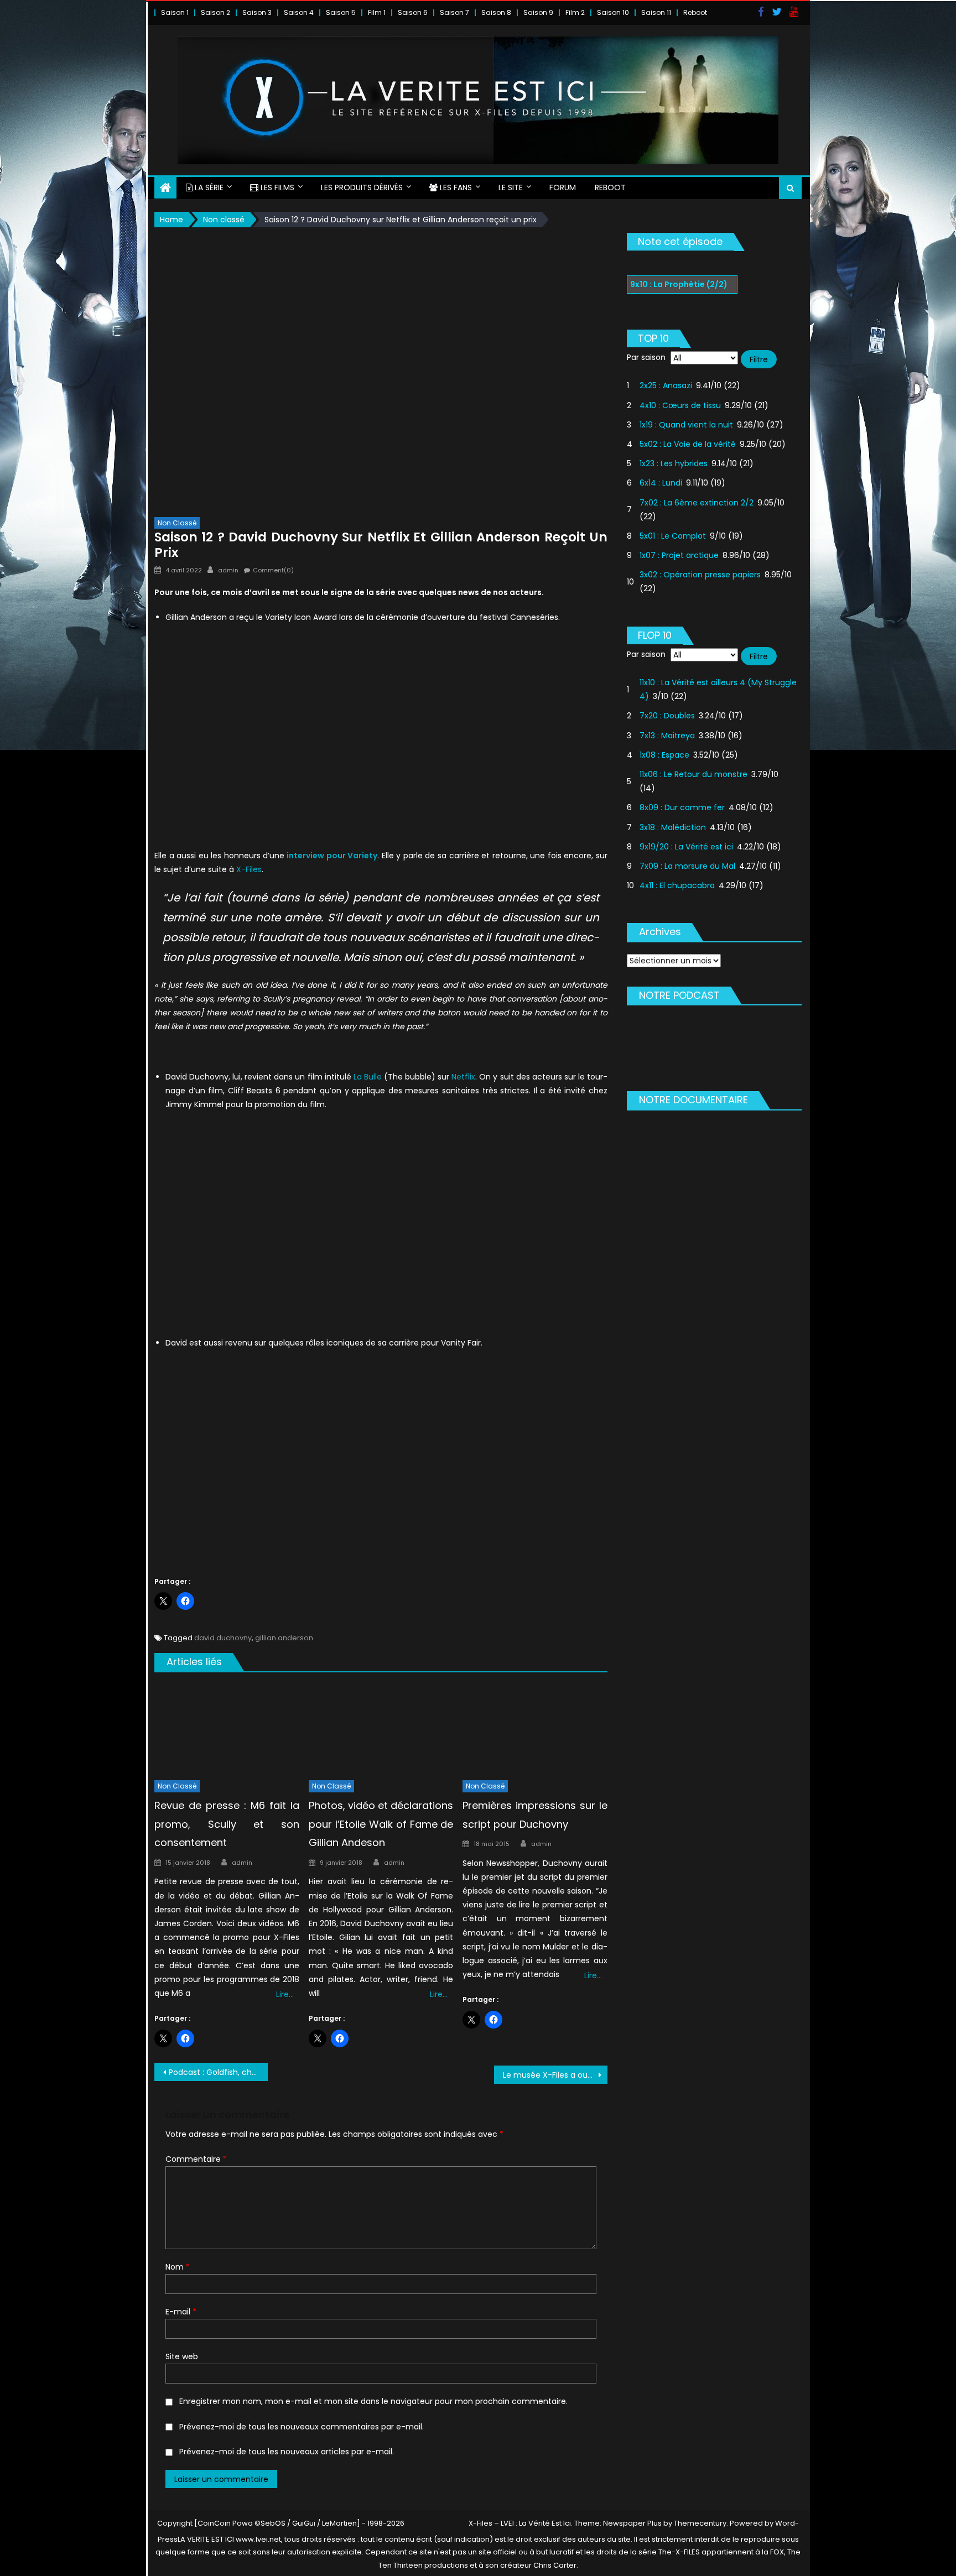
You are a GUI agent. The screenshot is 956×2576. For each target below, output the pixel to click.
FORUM (563, 187)
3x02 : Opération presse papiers (700, 575)
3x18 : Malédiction (673, 827)
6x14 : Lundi (661, 483)
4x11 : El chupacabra (677, 885)
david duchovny (223, 1638)
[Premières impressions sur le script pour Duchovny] (535, 1729)
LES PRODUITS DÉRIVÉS (362, 187)
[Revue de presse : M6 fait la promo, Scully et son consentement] (227, 1729)
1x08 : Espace (664, 755)
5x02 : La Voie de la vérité (688, 444)
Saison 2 (215, 12)
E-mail (181, 2312)
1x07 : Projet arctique (679, 555)
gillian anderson (284, 1638)
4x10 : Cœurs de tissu (680, 405)
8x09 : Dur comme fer (682, 807)
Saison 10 (613, 12)
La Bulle (368, 1077)
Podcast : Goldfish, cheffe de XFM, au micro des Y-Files (218, 2072)
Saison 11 (656, 12)
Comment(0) (273, 570)
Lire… (285, 1994)
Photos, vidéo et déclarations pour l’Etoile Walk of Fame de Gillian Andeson (381, 1824)
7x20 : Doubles (667, 716)
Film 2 (575, 12)
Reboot (695, 12)
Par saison (646, 357)
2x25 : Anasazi (666, 385)
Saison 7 (454, 12)
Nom (178, 2267)
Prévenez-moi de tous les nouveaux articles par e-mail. (287, 2452)
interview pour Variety (331, 856)
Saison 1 (175, 12)
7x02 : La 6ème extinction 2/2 (697, 503)
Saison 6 (413, 12)
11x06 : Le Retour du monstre (693, 774)
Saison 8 (496, 12)
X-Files (249, 869)
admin (228, 570)
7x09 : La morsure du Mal (687, 866)
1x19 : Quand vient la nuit (686, 425)
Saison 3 (257, 12)
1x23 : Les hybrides (674, 463)
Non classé (177, 523)
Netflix (463, 1077)
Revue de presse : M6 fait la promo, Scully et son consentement (227, 1824)
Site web (182, 2356)
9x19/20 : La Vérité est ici (686, 847)
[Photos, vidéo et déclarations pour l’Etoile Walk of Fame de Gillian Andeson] (381, 1729)
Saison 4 (299, 12)
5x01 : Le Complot (673, 536)
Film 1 (377, 12)
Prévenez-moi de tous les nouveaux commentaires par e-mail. (302, 2427)
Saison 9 (538, 12)
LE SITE (511, 187)
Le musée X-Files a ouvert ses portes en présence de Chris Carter (555, 2075)
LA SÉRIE (208, 187)
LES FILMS (276, 187)
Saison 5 (341, 12)
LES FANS (455, 187)
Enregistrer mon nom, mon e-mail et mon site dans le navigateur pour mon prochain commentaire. (373, 2401)
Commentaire (196, 2159)
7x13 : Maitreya (667, 736)
